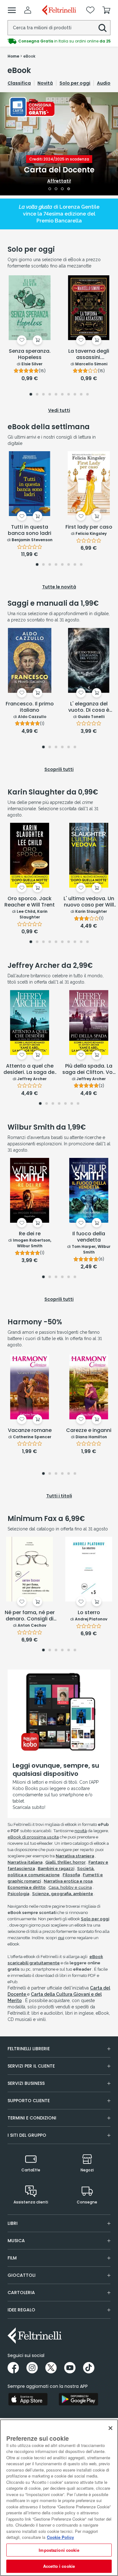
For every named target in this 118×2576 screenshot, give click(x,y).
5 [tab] (56, 395)
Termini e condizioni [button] (32, 2118)
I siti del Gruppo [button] (27, 2135)
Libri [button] (13, 2223)
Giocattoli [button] (22, 2275)
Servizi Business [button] (26, 2083)
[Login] (28, 10)
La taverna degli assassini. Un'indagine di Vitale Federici (89, 355)
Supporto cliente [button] (29, 2101)
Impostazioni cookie (59, 2550)
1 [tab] (50, 189)
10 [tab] (88, 395)
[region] (59, 2498)
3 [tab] (62, 189)
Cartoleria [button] (21, 2293)
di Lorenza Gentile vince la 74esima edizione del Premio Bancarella (59, 214)
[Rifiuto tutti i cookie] (110, 2428)
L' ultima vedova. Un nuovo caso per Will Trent (89, 902)
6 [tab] (62, 395)
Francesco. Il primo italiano (30, 707)
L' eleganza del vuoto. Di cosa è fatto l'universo (89, 707)
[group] (59, 41)
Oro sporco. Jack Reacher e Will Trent (30, 902)
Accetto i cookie (59, 2566)
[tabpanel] (59, 144)
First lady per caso (89, 527)
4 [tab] (69, 189)
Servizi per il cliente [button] (31, 2066)
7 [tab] (68, 395)
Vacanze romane (30, 1431)
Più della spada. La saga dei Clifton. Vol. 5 (89, 1069)
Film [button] (12, 2258)
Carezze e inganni (89, 1431)
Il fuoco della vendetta (89, 1237)
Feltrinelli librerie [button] (29, 2049)
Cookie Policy (60, 2537)
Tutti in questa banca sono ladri (30, 530)
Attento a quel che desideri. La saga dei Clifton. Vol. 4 (30, 1069)
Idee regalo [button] (21, 2310)
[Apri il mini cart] (106, 10)
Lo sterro (89, 1613)
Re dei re (30, 1234)
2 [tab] (56, 189)
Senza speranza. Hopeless (30, 354)
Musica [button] (16, 2241)
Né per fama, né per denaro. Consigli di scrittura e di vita (30, 1616)
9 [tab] (81, 395)
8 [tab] (75, 395)
